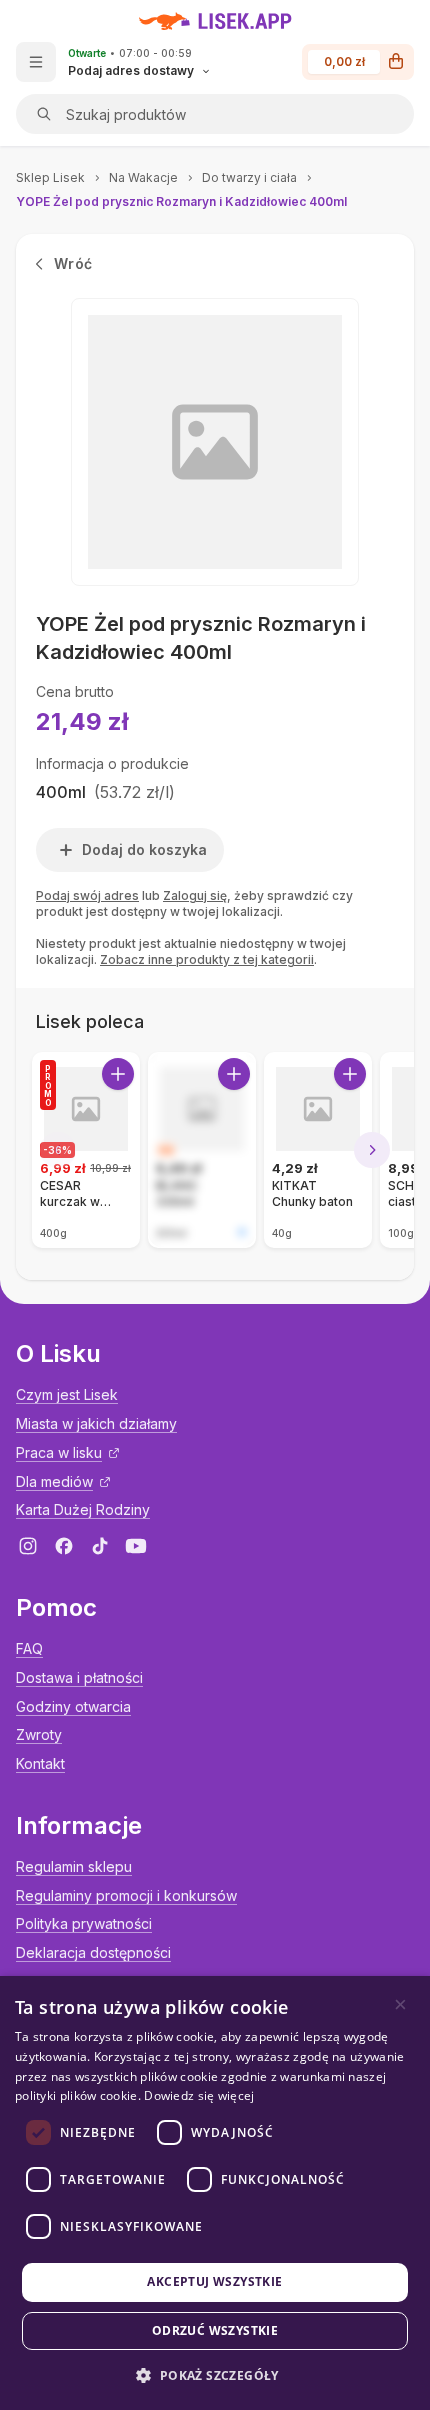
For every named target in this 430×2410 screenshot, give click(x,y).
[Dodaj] (118, 1074)
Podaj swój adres (87, 895)
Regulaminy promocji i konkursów (126, 1895)
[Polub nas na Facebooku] (64, 1546)
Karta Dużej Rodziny (83, 1509)
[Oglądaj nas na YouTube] (136, 1546)
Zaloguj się (195, 895)
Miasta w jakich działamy (96, 1423)
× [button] (400, 2004)
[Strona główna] (215, 21)
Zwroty (39, 1734)
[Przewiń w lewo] (58, 1150)
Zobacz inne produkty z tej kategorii (207, 959)
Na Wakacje (143, 177)
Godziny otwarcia (73, 1706)
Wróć (73, 263)
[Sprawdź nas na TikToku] (100, 1546)
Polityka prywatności (84, 1923)
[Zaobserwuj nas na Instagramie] (28, 1546)
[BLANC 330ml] (202, 1150)
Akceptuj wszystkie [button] (214, 2281)
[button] (214, 2375)
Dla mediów (54, 1481)
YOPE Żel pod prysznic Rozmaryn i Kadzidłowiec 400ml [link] (181, 201)
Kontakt (40, 1763)
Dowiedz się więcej (199, 2095)
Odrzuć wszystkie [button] (215, 2330)
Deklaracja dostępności (93, 1952)
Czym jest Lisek (67, 1394)
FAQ (29, 1648)
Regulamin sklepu (74, 1866)
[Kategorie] (36, 62)
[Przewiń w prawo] (372, 1150)
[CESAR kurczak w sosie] (86, 1150)
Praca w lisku (59, 1452)
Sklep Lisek (50, 177)
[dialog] (215, 2193)
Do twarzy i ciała (249, 177)
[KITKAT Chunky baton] (318, 1150)
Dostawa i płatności (79, 1677)
